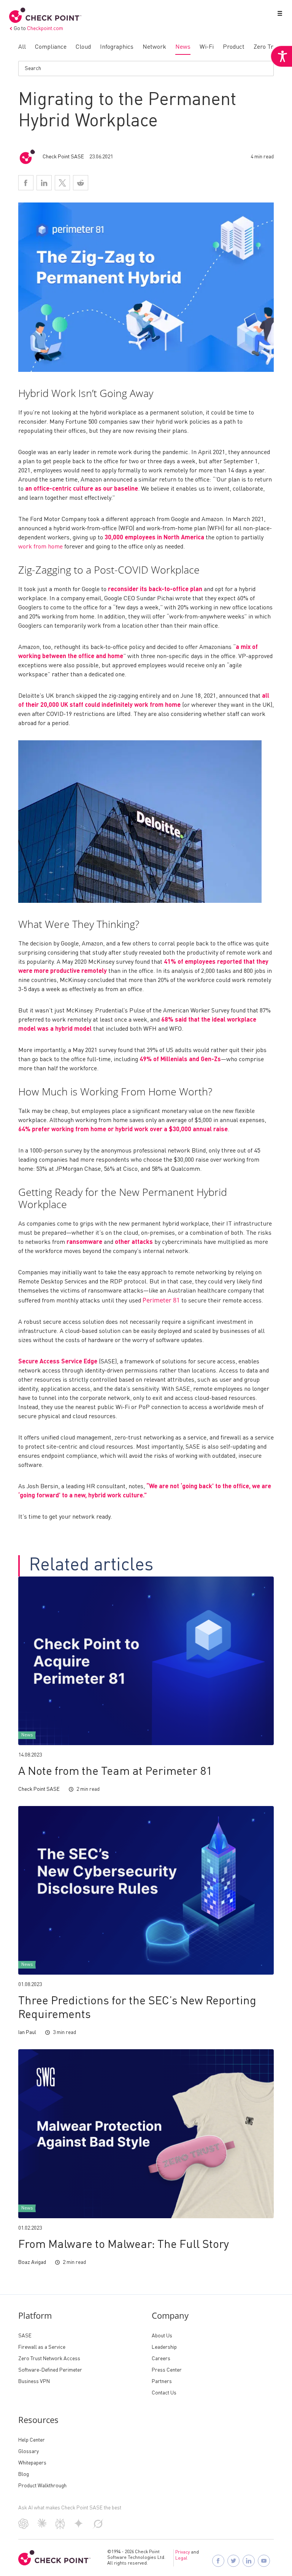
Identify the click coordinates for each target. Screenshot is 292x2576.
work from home (40, 547)
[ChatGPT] (23, 2527)
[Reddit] (81, 183)
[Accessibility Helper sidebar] (281, 56)
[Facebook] (26, 183)
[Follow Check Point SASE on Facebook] (218, 2561)
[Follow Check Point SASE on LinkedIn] (249, 2561)
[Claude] (42, 2526)
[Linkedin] (44, 183)
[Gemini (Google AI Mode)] (79, 2527)
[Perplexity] (60, 2528)
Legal (181, 2558)
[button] (278, 15)
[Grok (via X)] (98, 2527)
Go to (38, 29)
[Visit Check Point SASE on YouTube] (264, 2561)
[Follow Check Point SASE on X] (233, 2561)
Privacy (182, 2552)
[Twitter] (62, 183)
